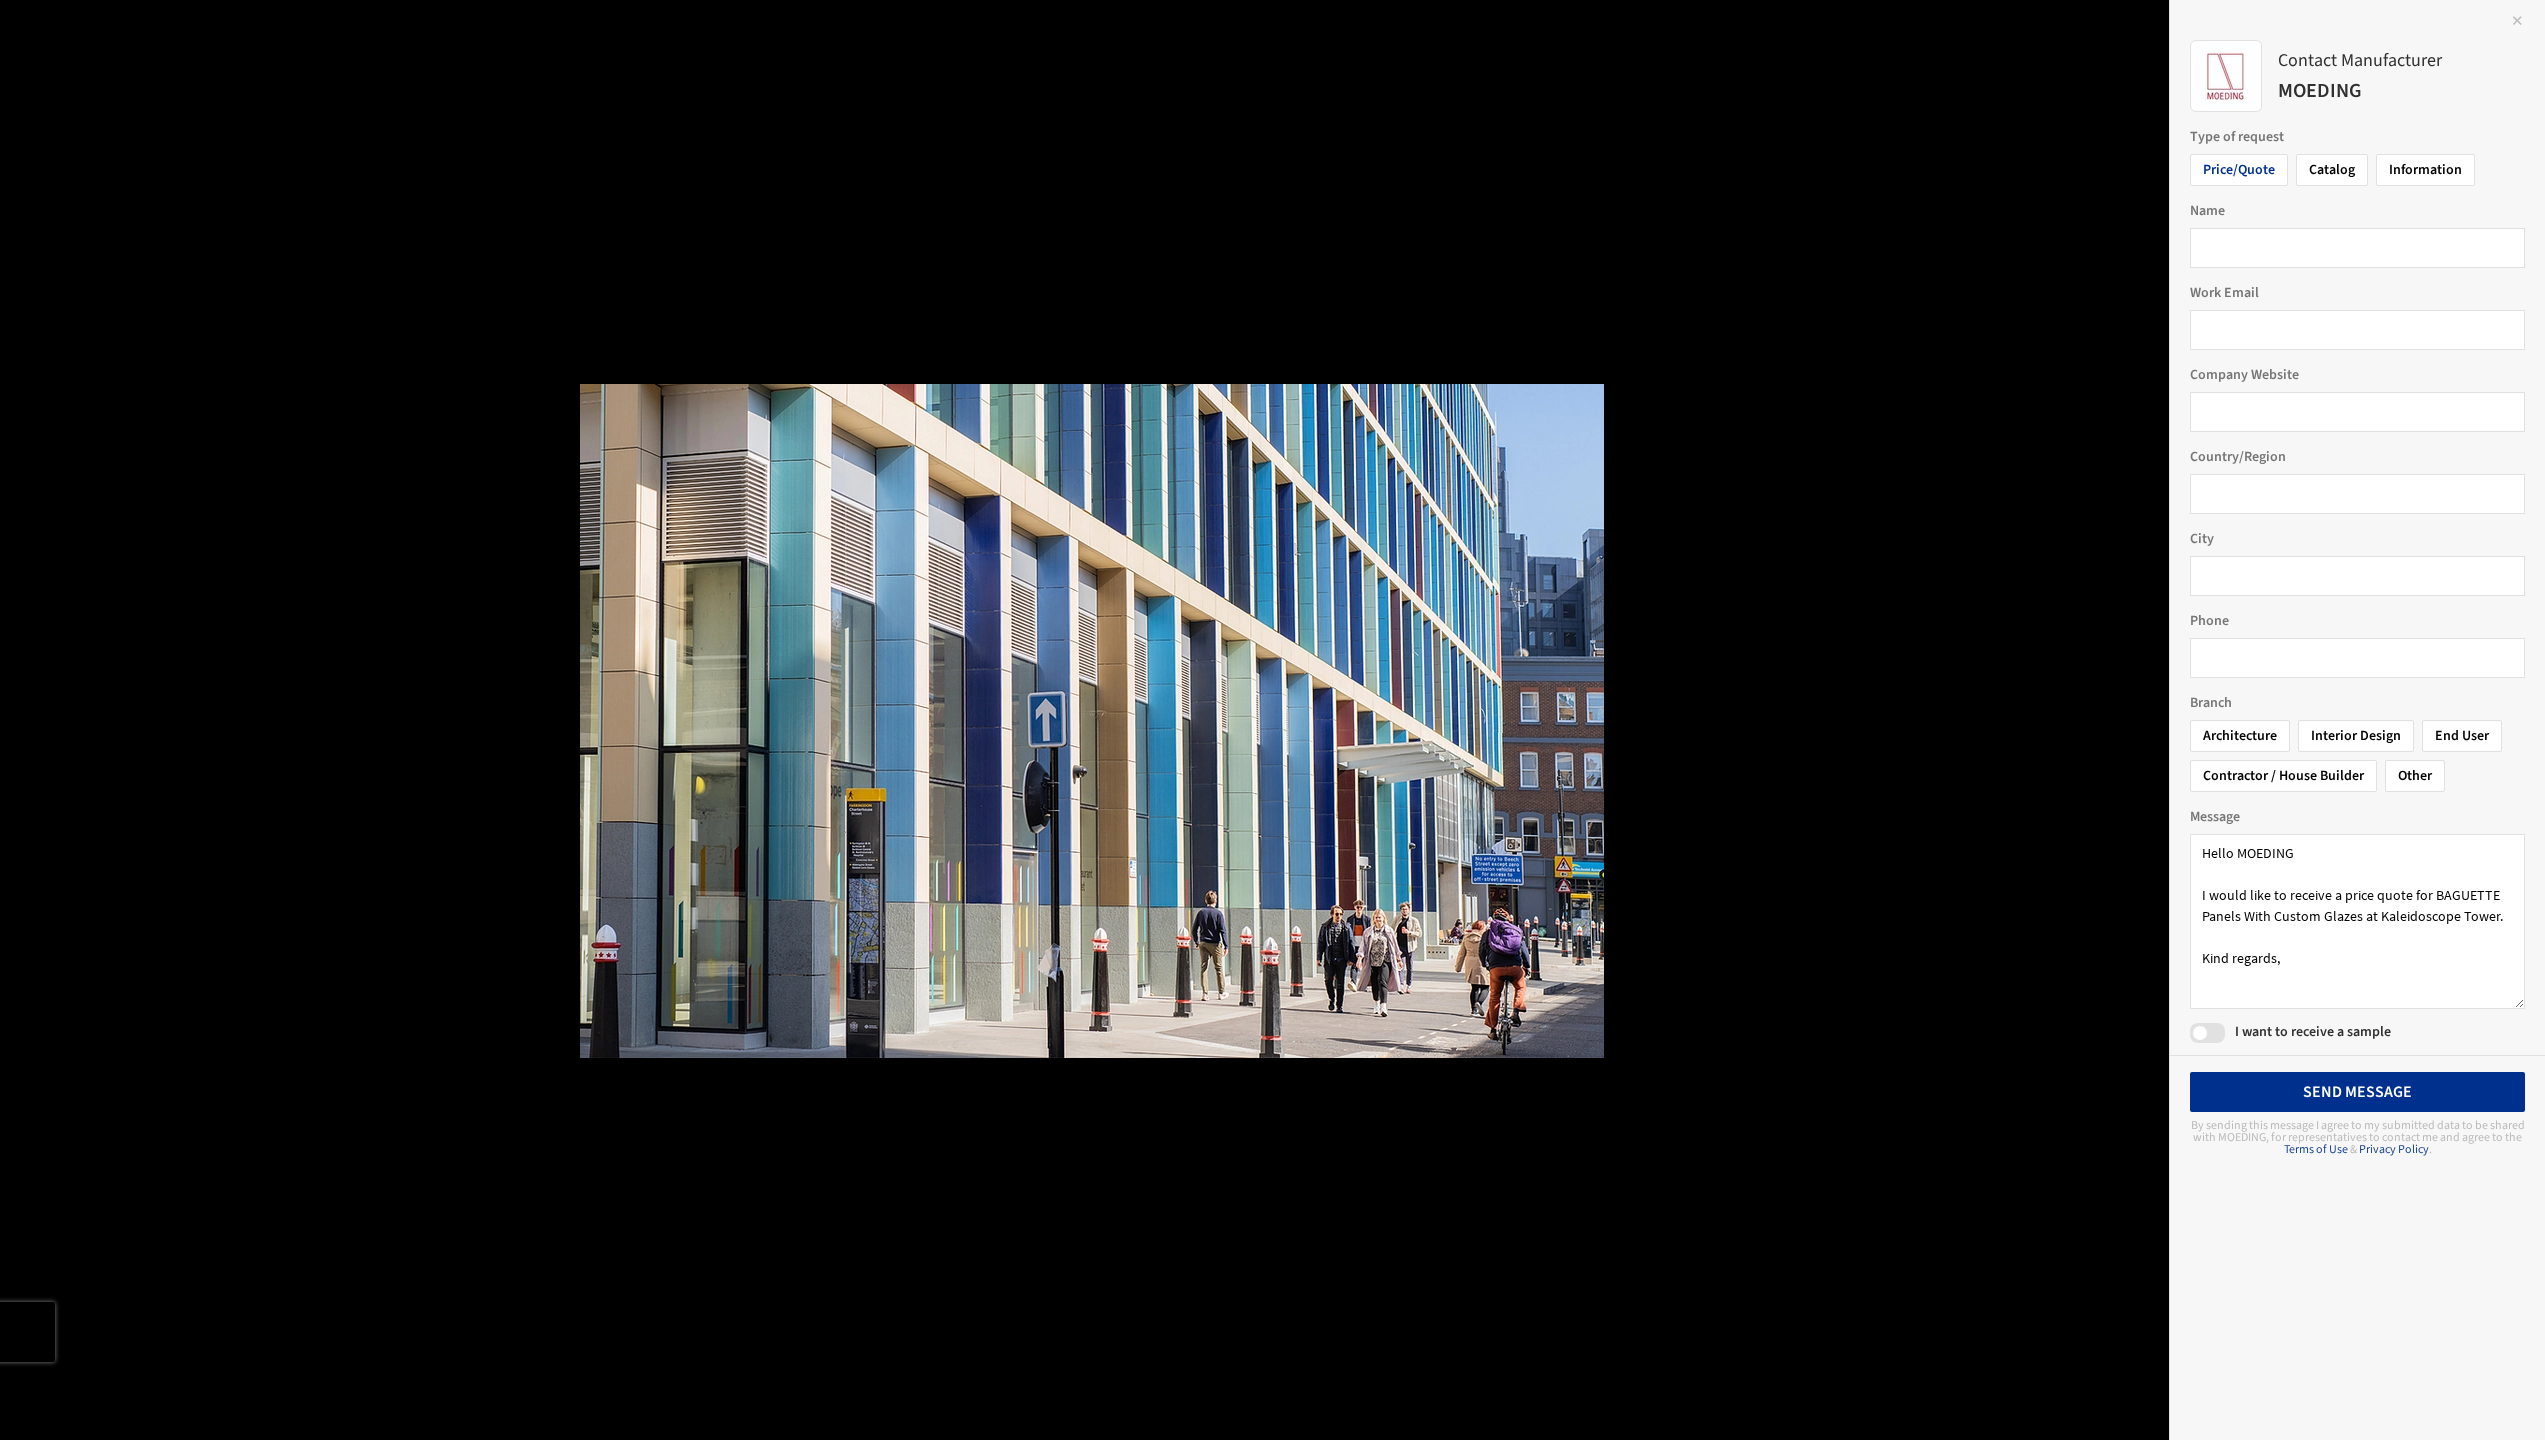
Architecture (2240, 736)
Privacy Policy (2394, 1149)
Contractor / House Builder (2283, 776)
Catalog (2332, 170)
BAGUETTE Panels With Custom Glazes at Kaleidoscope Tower (297, 53)
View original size (234, 1397)
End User (2462, 736)
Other (2415, 776)
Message (2215, 817)
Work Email (2224, 293)
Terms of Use (2316, 1149)
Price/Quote (2239, 170)
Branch (2211, 703)
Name (2207, 211)
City (2202, 539)
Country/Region (2238, 457)
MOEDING (146, 70)
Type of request (2237, 137)
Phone (2209, 621)
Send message (2357, 1092)
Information (2425, 170)
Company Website (2244, 375)
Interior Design (2356, 736)
